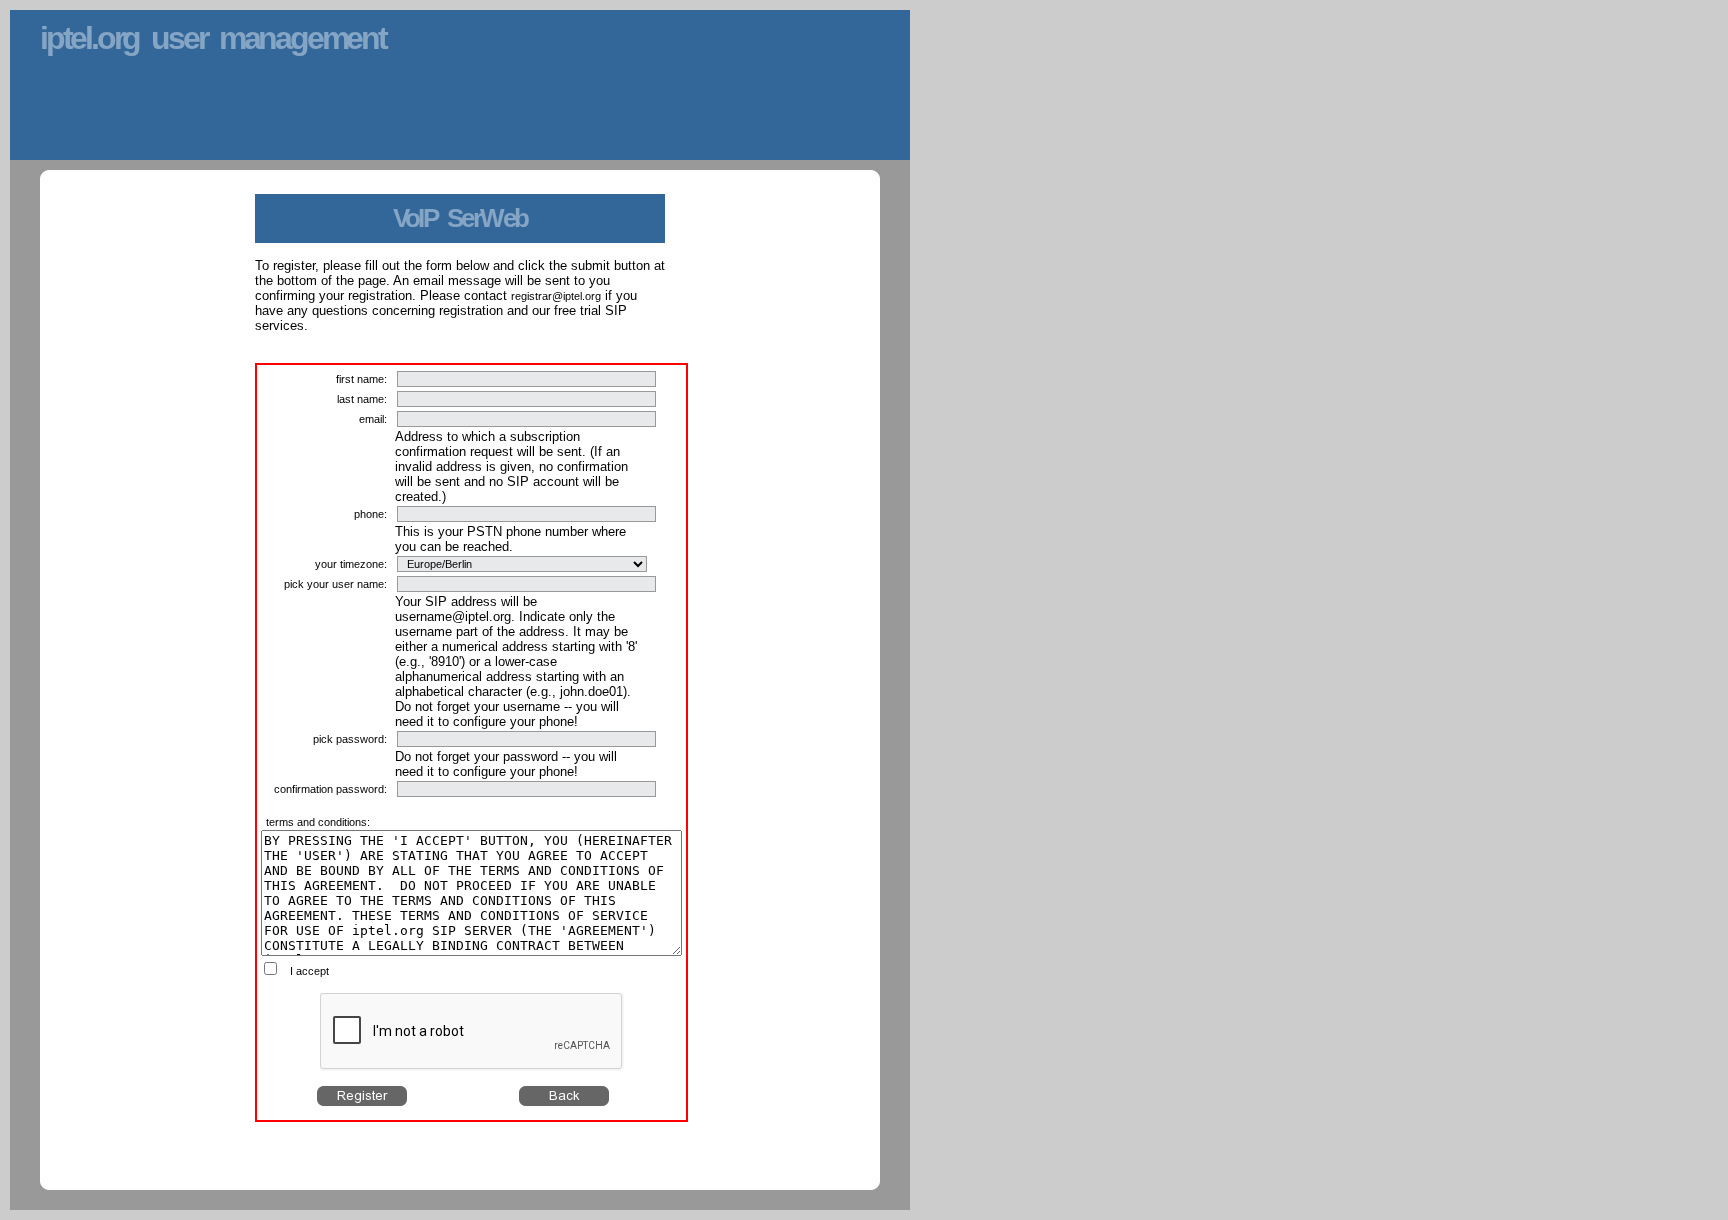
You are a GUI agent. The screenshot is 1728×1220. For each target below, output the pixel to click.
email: (373, 419)
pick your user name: (335, 584)
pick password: (350, 739)
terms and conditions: (318, 822)
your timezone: (351, 564)
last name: (362, 399)
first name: (361, 379)
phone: (370, 514)
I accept (309, 971)
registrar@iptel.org (556, 296)
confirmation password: (330, 789)
